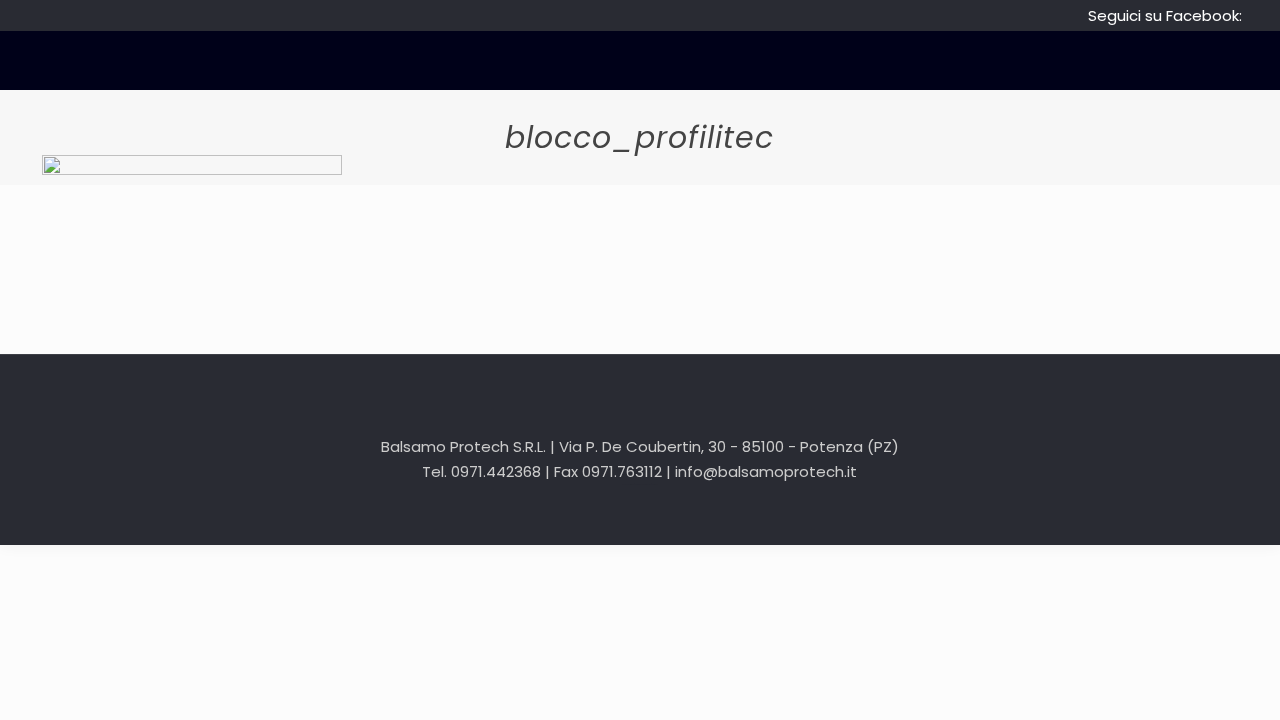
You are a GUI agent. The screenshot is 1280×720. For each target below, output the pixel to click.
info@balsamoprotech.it (766, 471)
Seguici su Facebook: (1165, 15)
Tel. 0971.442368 (481, 471)
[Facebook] (639, 512)
